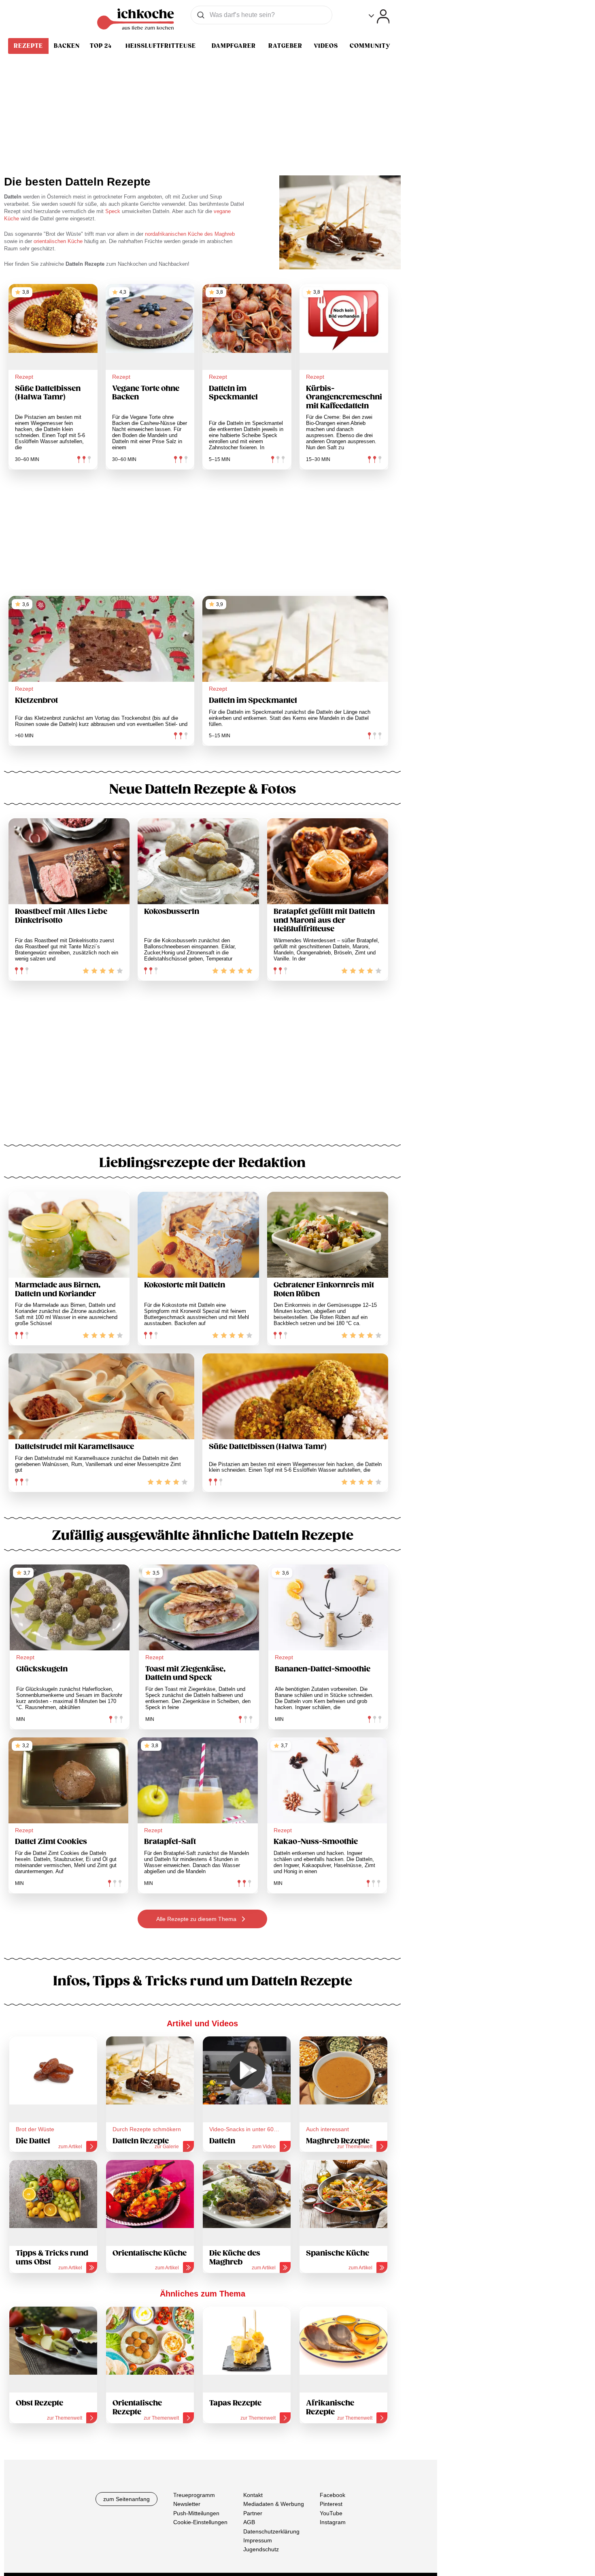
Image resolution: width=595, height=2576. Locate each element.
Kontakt (253, 2495)
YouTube (331, 2513)
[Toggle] (379, 16)
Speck (114, 211)
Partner (253, 2513)
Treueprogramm (194, 2495)
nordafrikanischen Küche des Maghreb (190, 234)
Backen (67, 46)
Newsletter (187, 2504)
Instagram (333, 2522)
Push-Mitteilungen (196, 2513)
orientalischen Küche (58, 241)
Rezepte (28, 46)
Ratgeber (285, 46)
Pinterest (331, 2504)
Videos (326, 46)
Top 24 (101, 46)
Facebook (333, 2495)
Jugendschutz (261, 2549)
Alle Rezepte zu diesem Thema (197, 1919)
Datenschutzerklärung (271, 2531)
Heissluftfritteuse (161, 46)
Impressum (258, 2540)
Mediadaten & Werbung (274, 2504)
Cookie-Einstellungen (200, 2522)
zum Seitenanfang (126, 2499)
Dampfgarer (234, 46)
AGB (249, 2522)
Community (370, 46)
